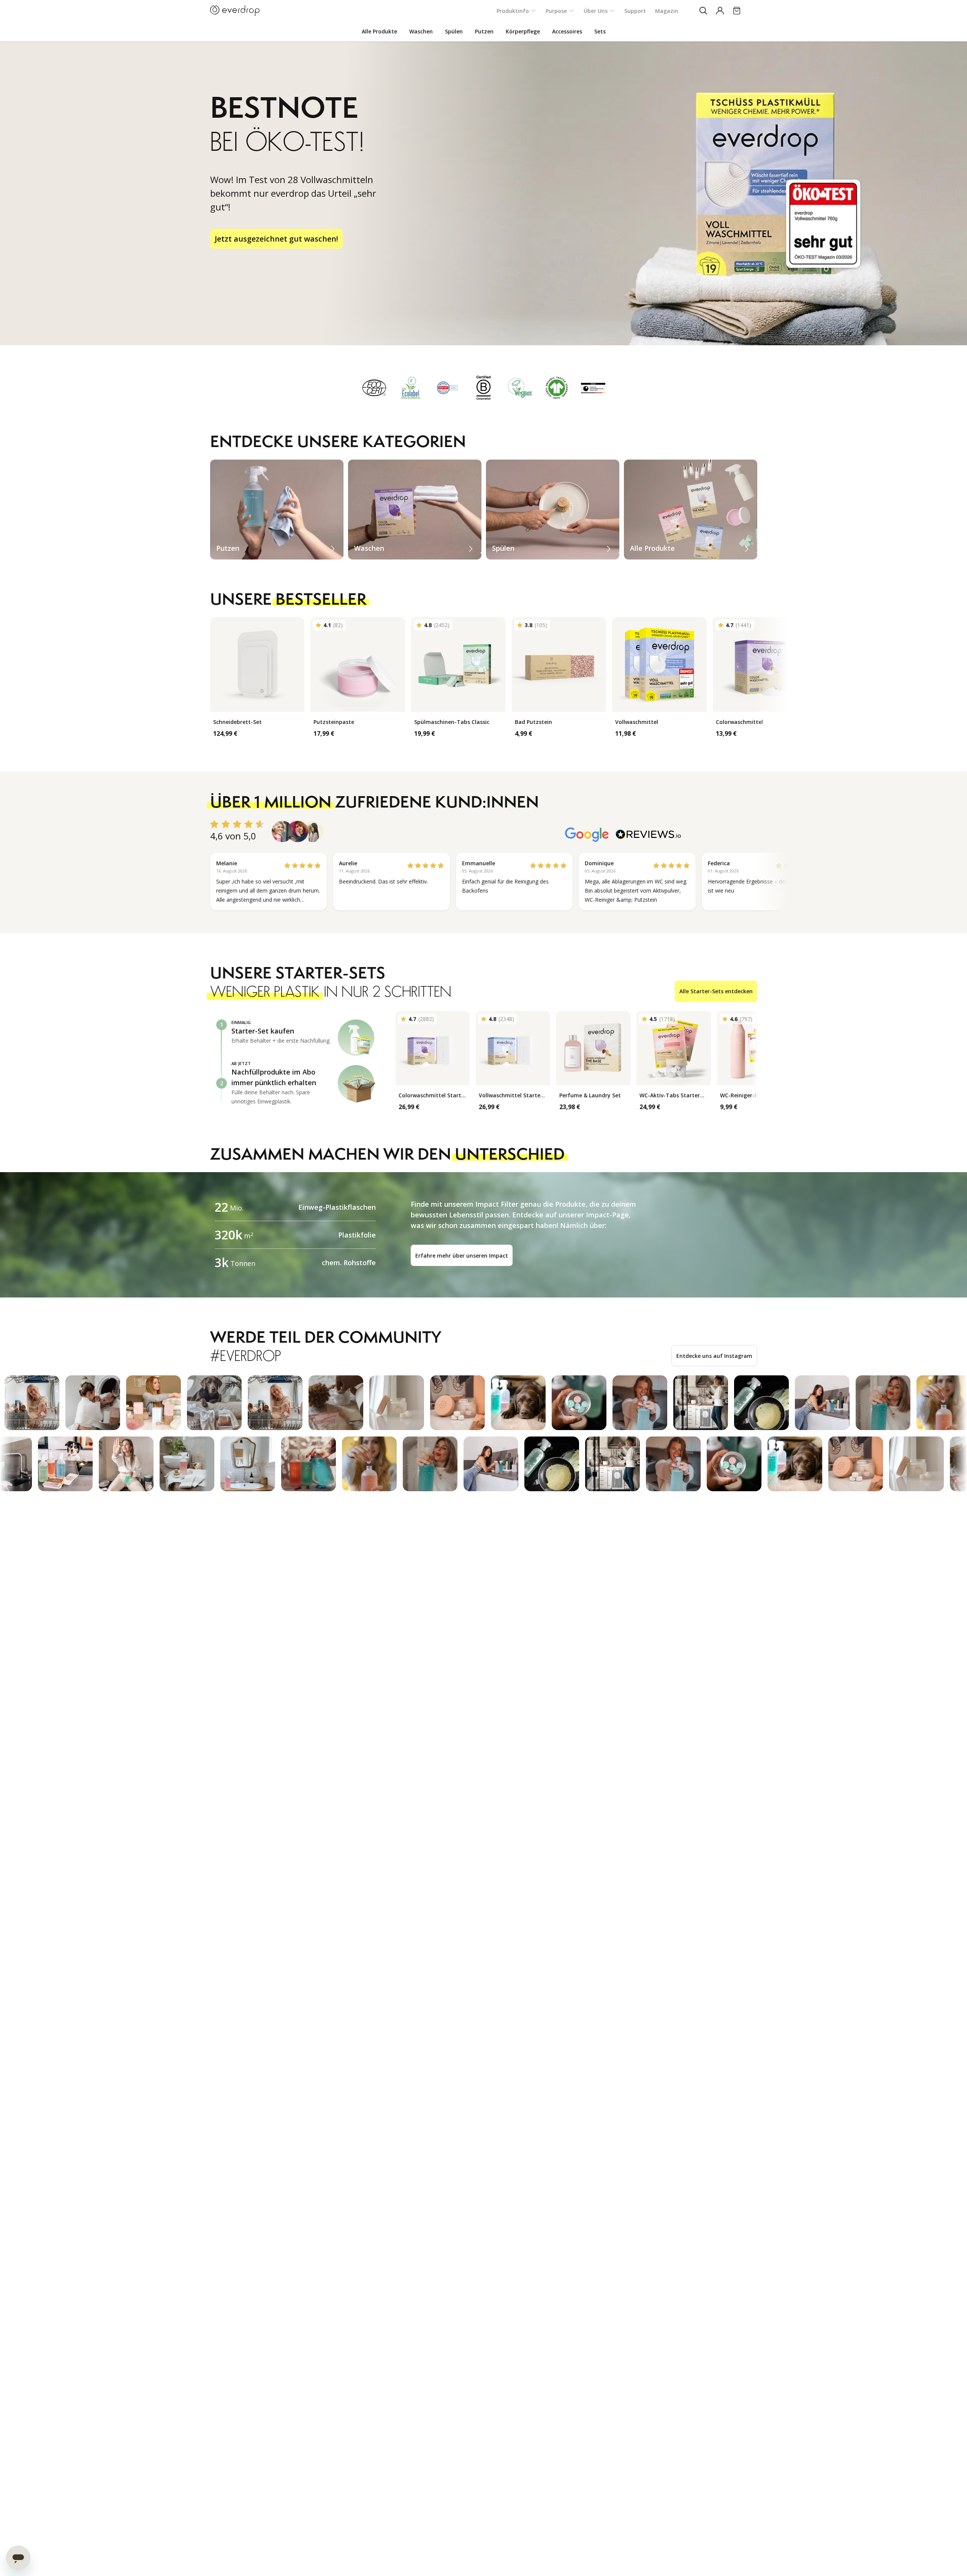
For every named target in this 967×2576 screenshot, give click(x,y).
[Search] (703, 11)
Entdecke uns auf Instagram (714, 1356)
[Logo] (235, 11)
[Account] (720, 11)
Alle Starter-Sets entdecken (716, 991)
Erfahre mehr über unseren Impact (462, 1256)
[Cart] (737, 11)
